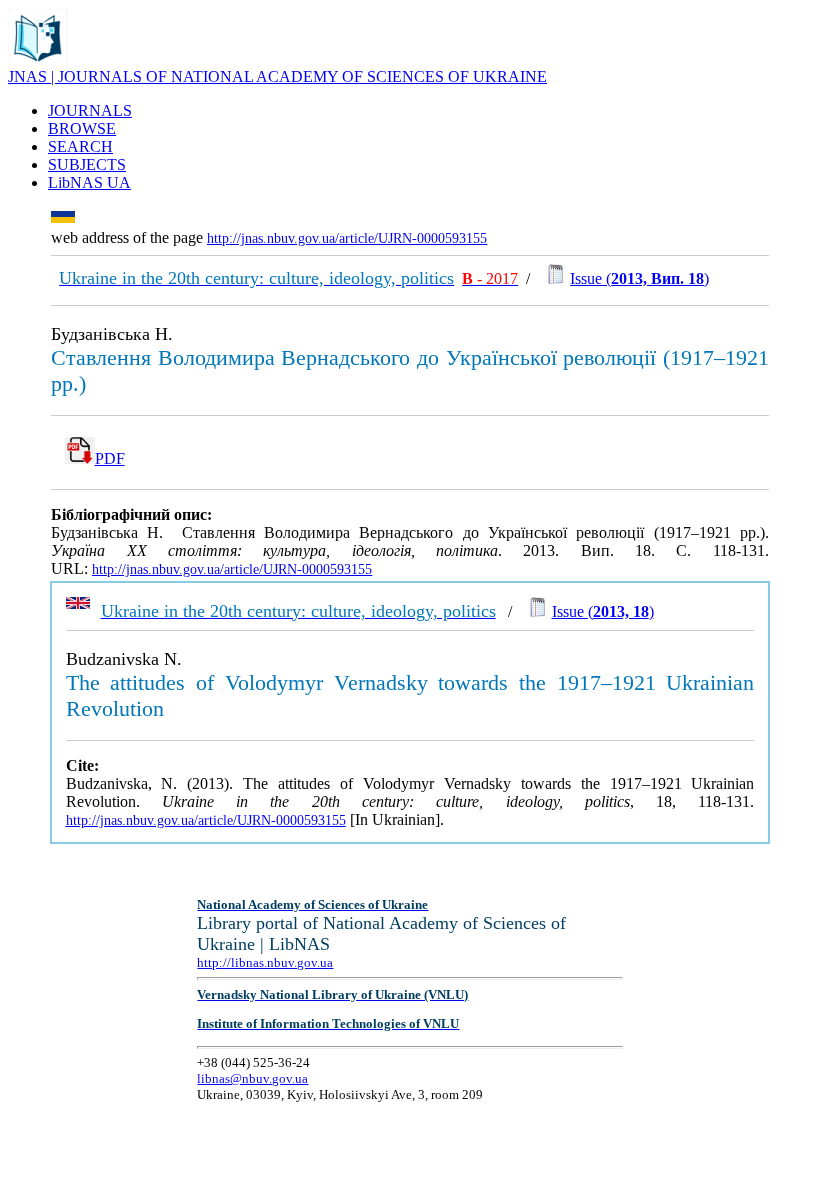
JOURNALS (90, 110)
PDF (110, 458)
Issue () (639, 278)
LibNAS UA (89, 182)
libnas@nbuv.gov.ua (252, 1078)
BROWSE (82, 128)
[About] (38, 62)
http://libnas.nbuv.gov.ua (265, 962)
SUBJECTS (87, 164)
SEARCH (80, 146)
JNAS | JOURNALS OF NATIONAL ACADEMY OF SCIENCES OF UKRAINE (277, 76)
